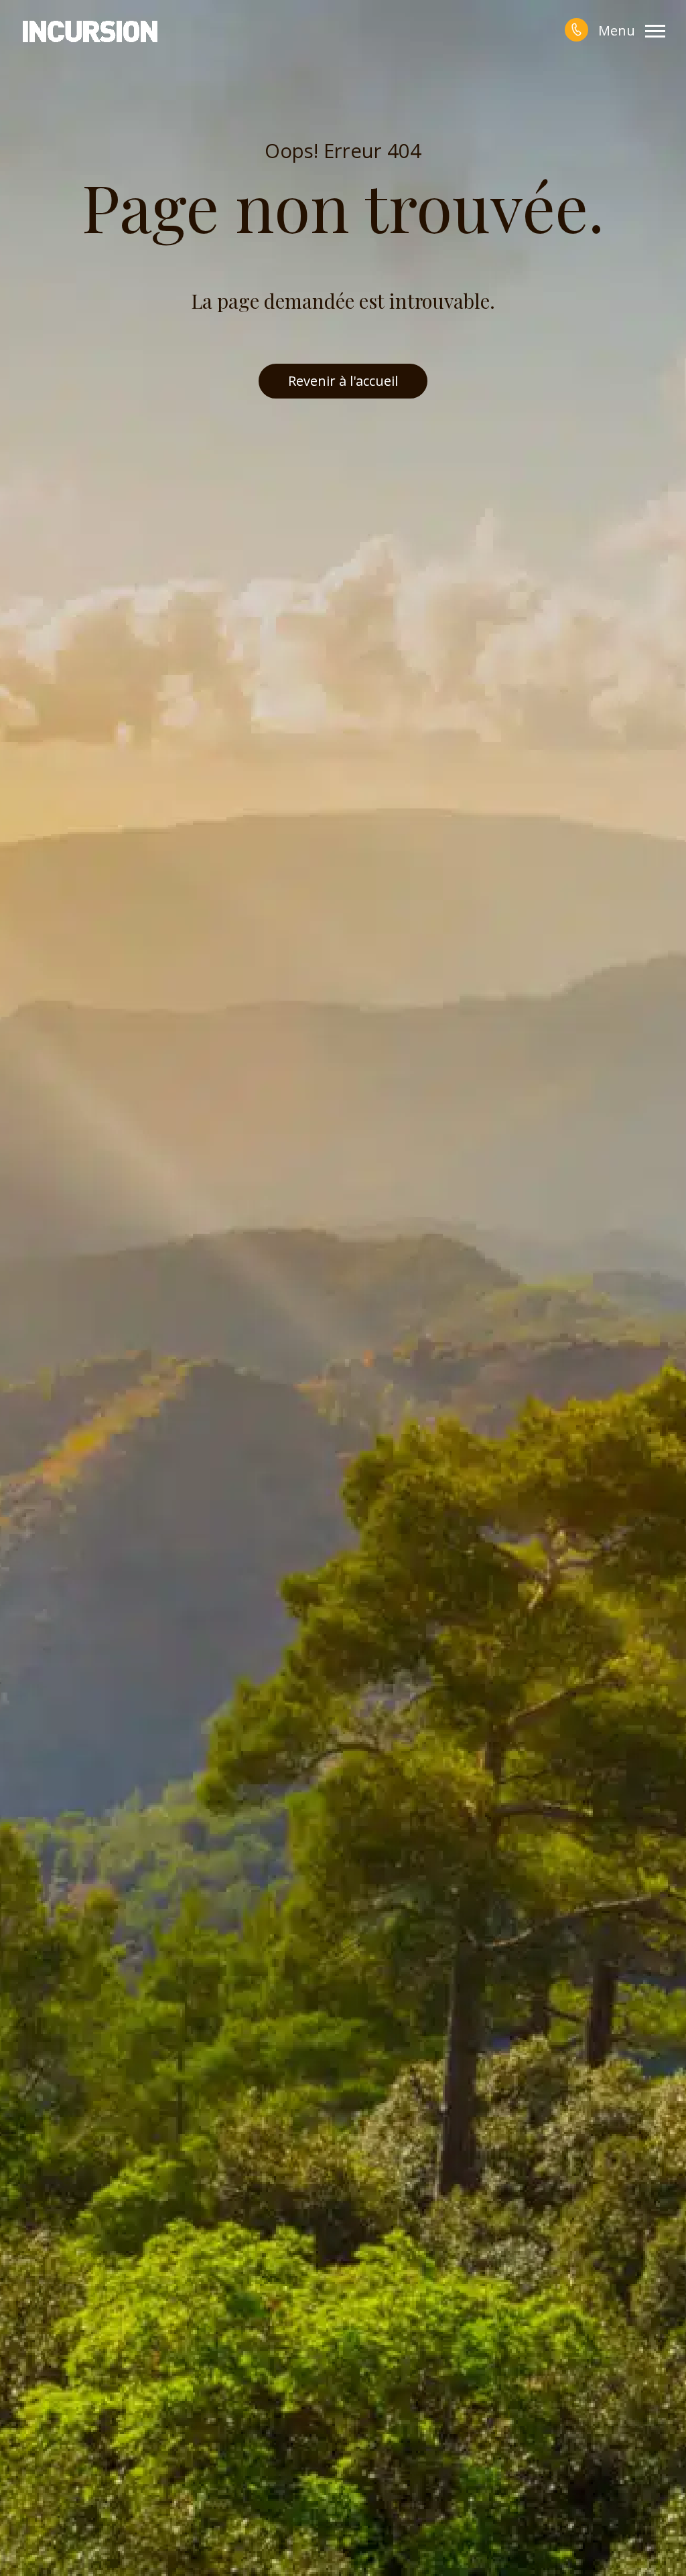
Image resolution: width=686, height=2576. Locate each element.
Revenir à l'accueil (343, 381)
